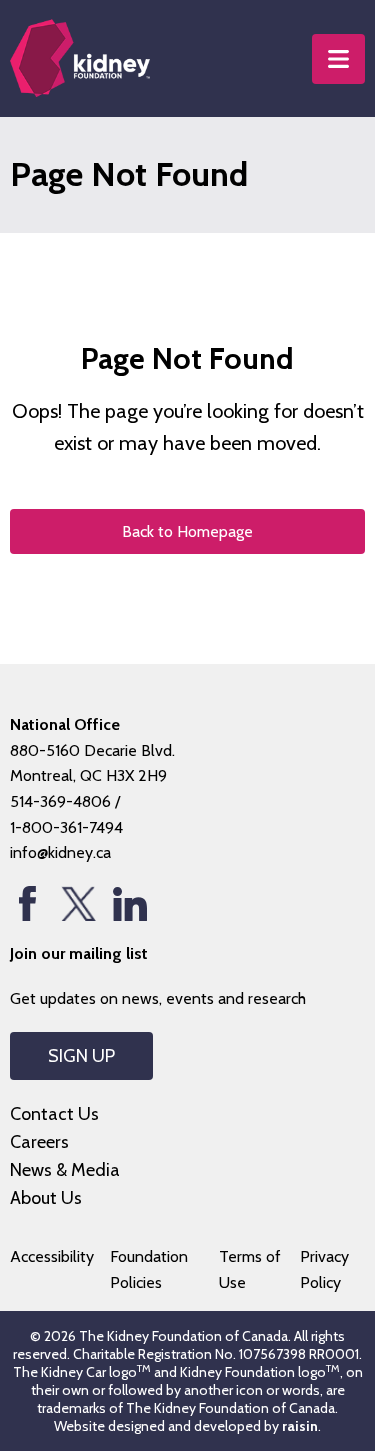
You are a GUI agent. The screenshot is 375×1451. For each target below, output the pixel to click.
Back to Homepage (187, 531)
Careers (39, 1142)
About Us (46, 1198)
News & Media (65, 1170)
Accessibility (52, 1256)
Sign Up (81, 1056)
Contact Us (54, 1114)
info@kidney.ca (60, 852)
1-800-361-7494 (66, 827)
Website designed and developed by (186, 1426)
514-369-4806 (60, 801)
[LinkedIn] (129, 903)
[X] (78, 903)
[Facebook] (27, 903)
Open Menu (338, 59)
